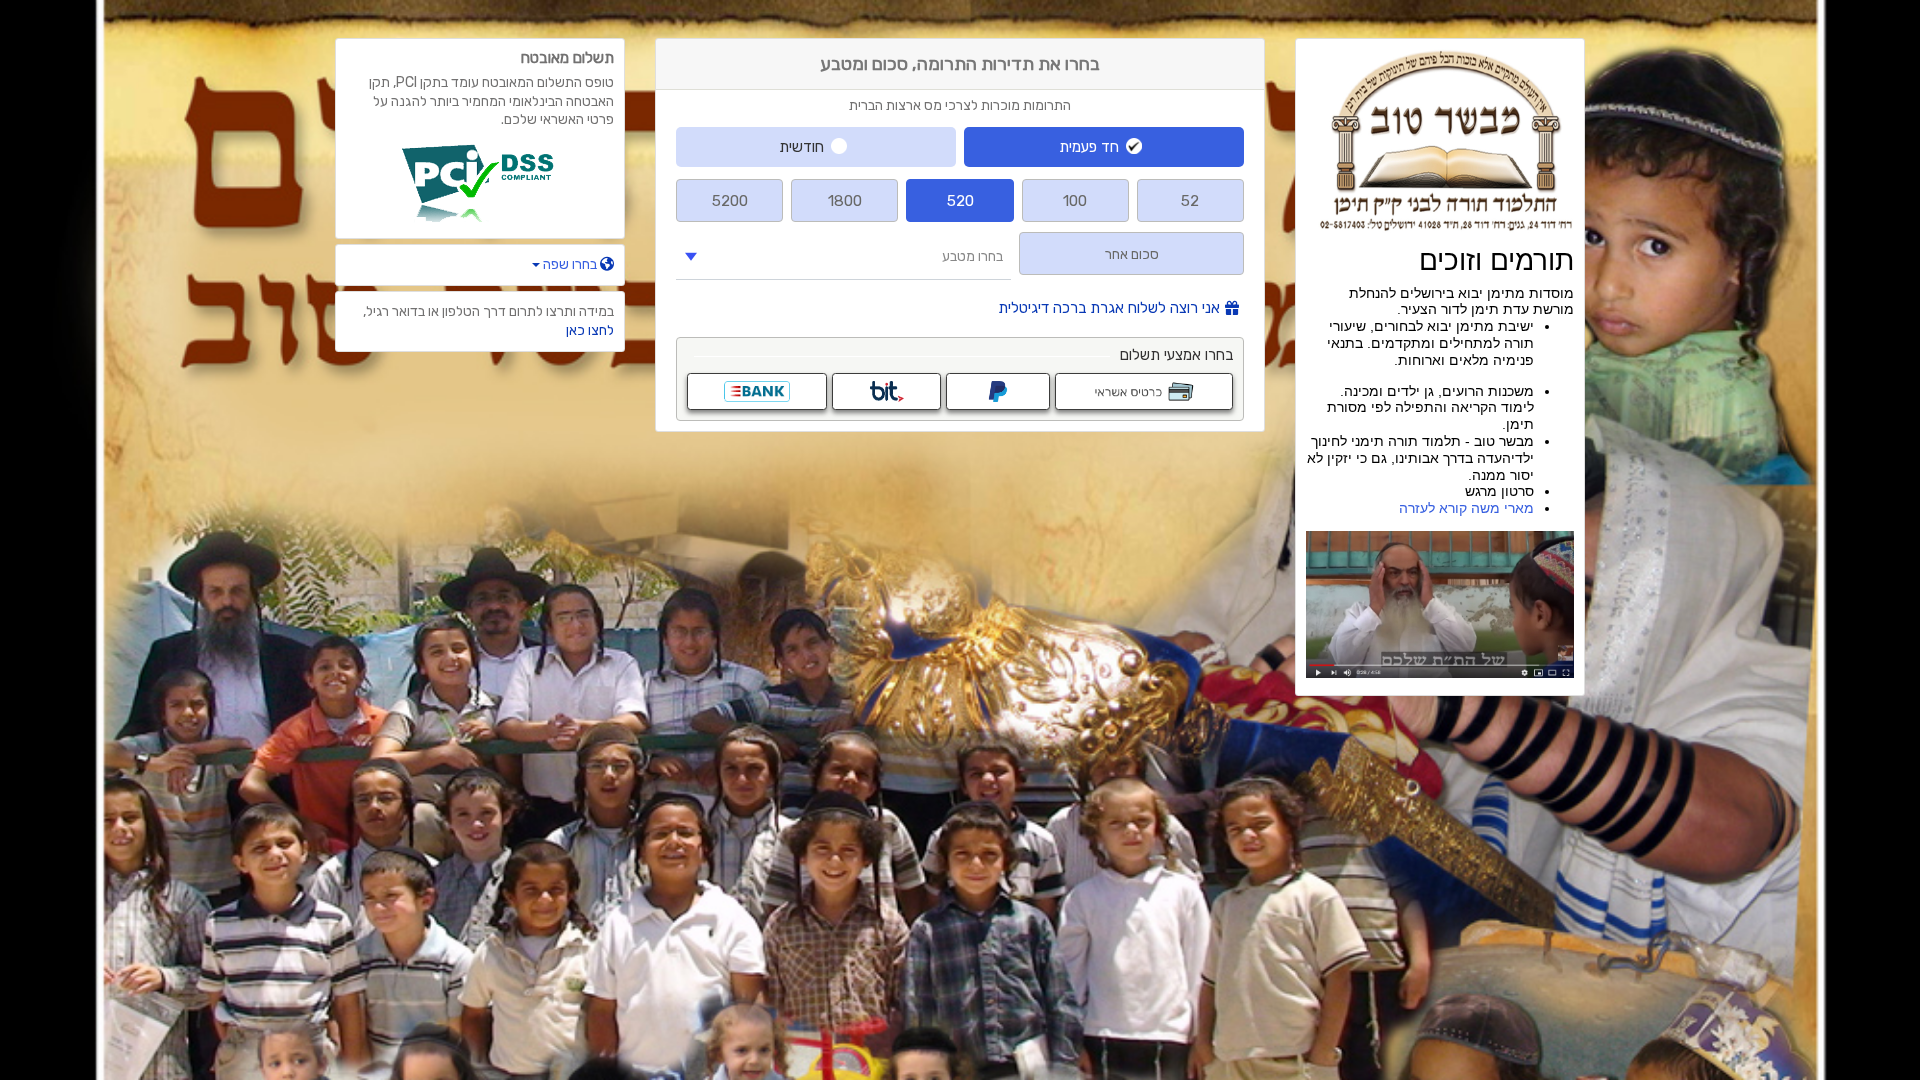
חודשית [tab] (801, 147)
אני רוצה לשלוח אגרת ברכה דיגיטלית (1109, 308)
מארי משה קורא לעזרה (1466, 508)
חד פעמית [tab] (1089, 147)
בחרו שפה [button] (570, 264)
